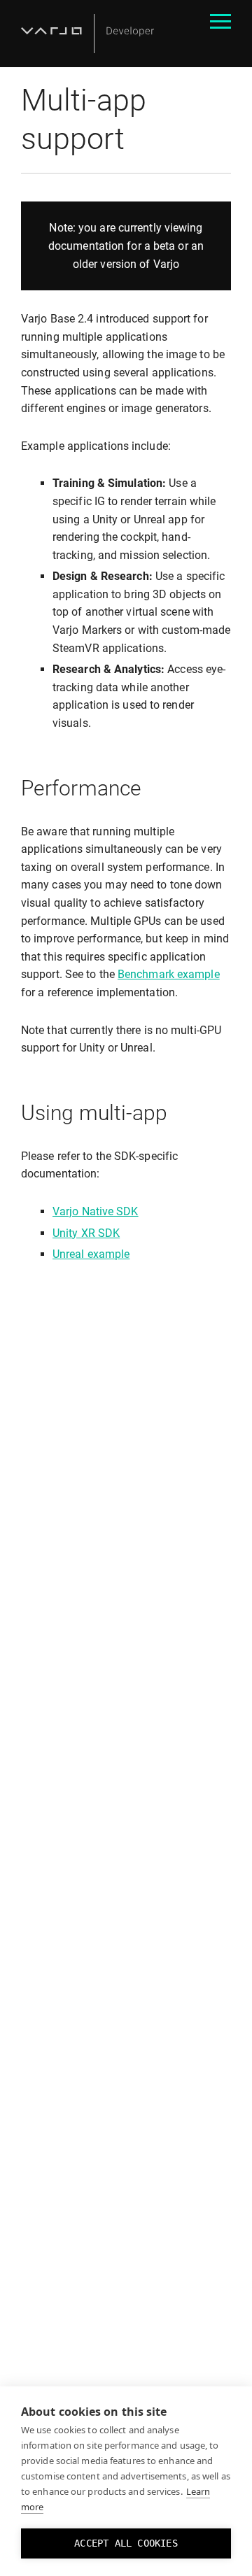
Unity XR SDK (86, 1233)
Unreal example (91, 1254)
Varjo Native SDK (96, 1211)
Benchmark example (169, 974)
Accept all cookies (126, 2543)
